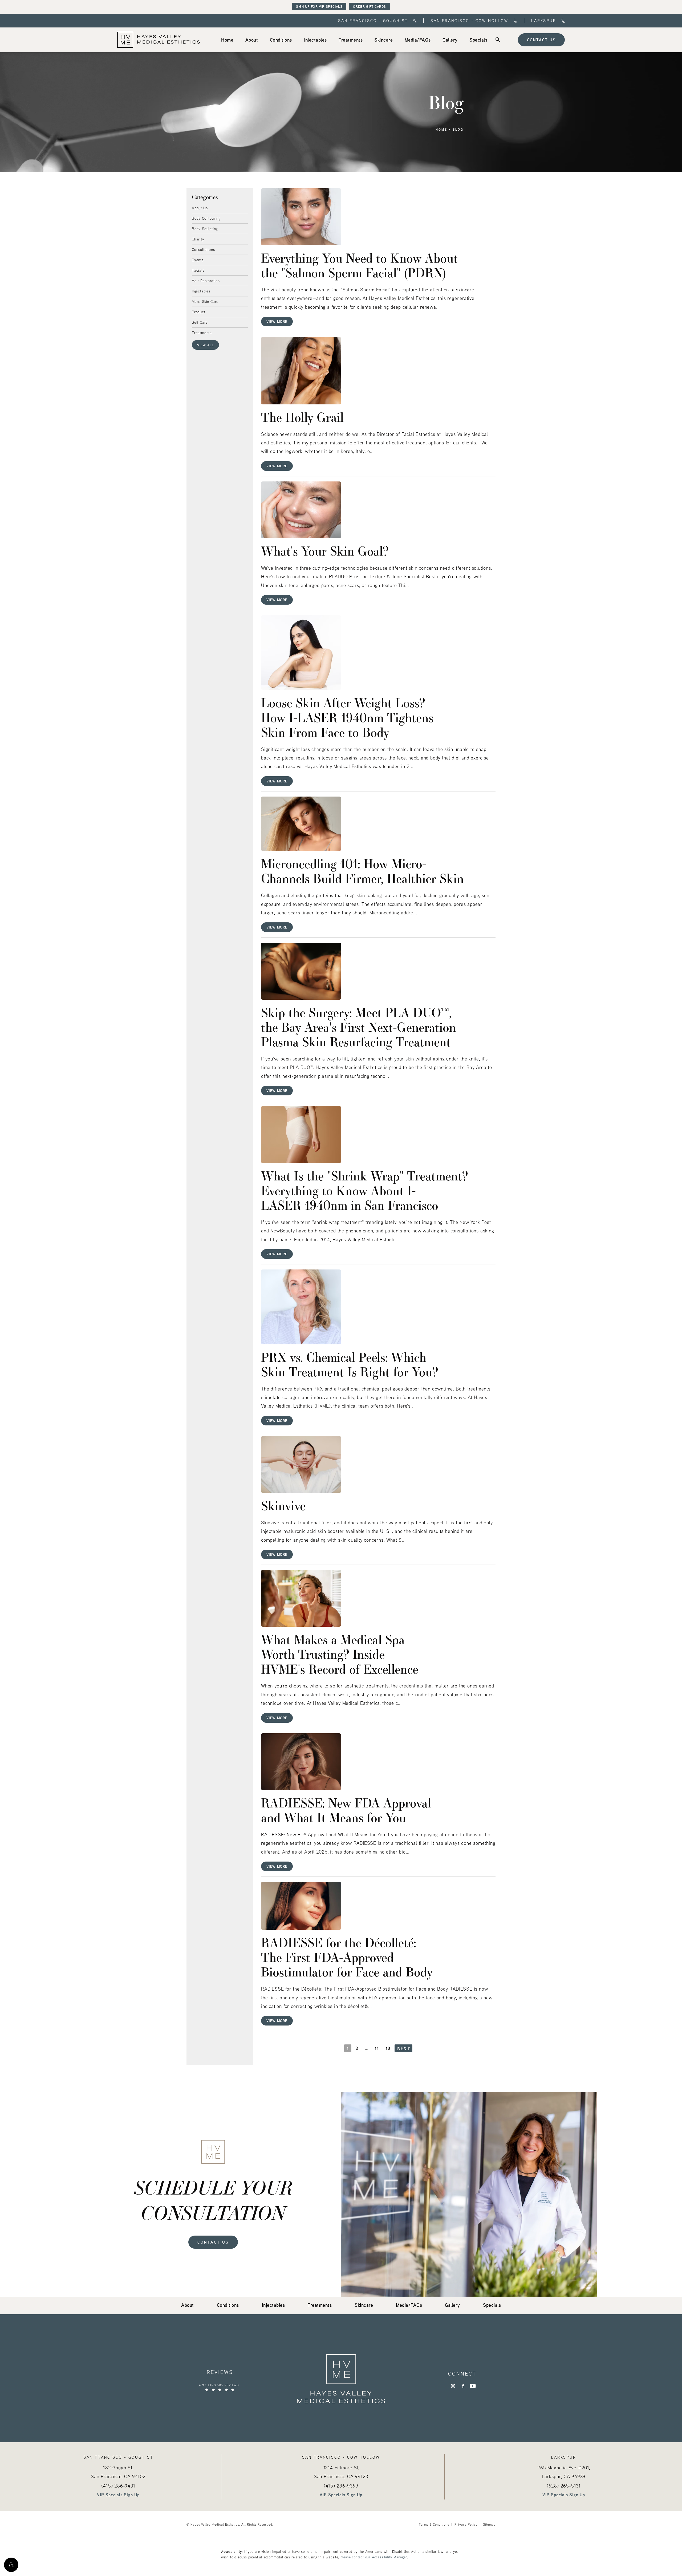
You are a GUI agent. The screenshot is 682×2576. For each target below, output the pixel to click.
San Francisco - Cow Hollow (469, 21)
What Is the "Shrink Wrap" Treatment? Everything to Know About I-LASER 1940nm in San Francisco (365, 1190)
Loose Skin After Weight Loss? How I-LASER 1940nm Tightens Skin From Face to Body (347, 717)
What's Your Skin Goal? (325, 551)
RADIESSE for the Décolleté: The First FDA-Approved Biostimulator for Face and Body (347, 1957)
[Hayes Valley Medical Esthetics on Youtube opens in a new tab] (473, 2386)
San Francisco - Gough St (373, 21)
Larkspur (544, 21)
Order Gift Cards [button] (370, 6)
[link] (227, 40)
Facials (198, 270)
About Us (200, 208)
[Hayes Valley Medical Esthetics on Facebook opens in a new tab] (463, 2386)
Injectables (201, 291)
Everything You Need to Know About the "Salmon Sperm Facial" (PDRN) (360, 265)
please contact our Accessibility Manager (374, 2557)
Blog (458, 130)
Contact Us (541, 40)
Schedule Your (213, 2200)
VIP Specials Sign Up (118, 2495)
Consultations (203, 249)
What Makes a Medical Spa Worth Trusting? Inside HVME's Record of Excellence (340, 1654)
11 (377, 2048)
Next (403, 2048)
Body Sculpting (205, 228)
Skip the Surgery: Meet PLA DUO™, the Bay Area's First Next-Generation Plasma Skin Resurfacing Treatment (359, 1027)
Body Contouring (206, 218)
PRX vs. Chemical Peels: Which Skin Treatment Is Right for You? (350, 1364)
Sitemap (489, 2524)
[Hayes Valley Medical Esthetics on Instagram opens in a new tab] (453, 2386)
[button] (11, 2565)
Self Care (200, 322)
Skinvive (283, 1505)
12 (388, 2048)
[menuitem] (227, 40)
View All (205, 345)
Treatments (202, 332)
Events (198, 260)
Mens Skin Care (205, 301)
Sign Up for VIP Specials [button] (319, 6)
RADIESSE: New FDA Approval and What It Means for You (346, 1810)
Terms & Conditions (434, 2524)
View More (277, 321)
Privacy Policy (466, 2524)
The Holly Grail (302, 417)
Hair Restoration (206, 280)
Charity (198, 239)
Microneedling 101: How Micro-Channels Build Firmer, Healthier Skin (362, 871)
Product (199, 312)
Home (441, 130)
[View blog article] (301, 217)
